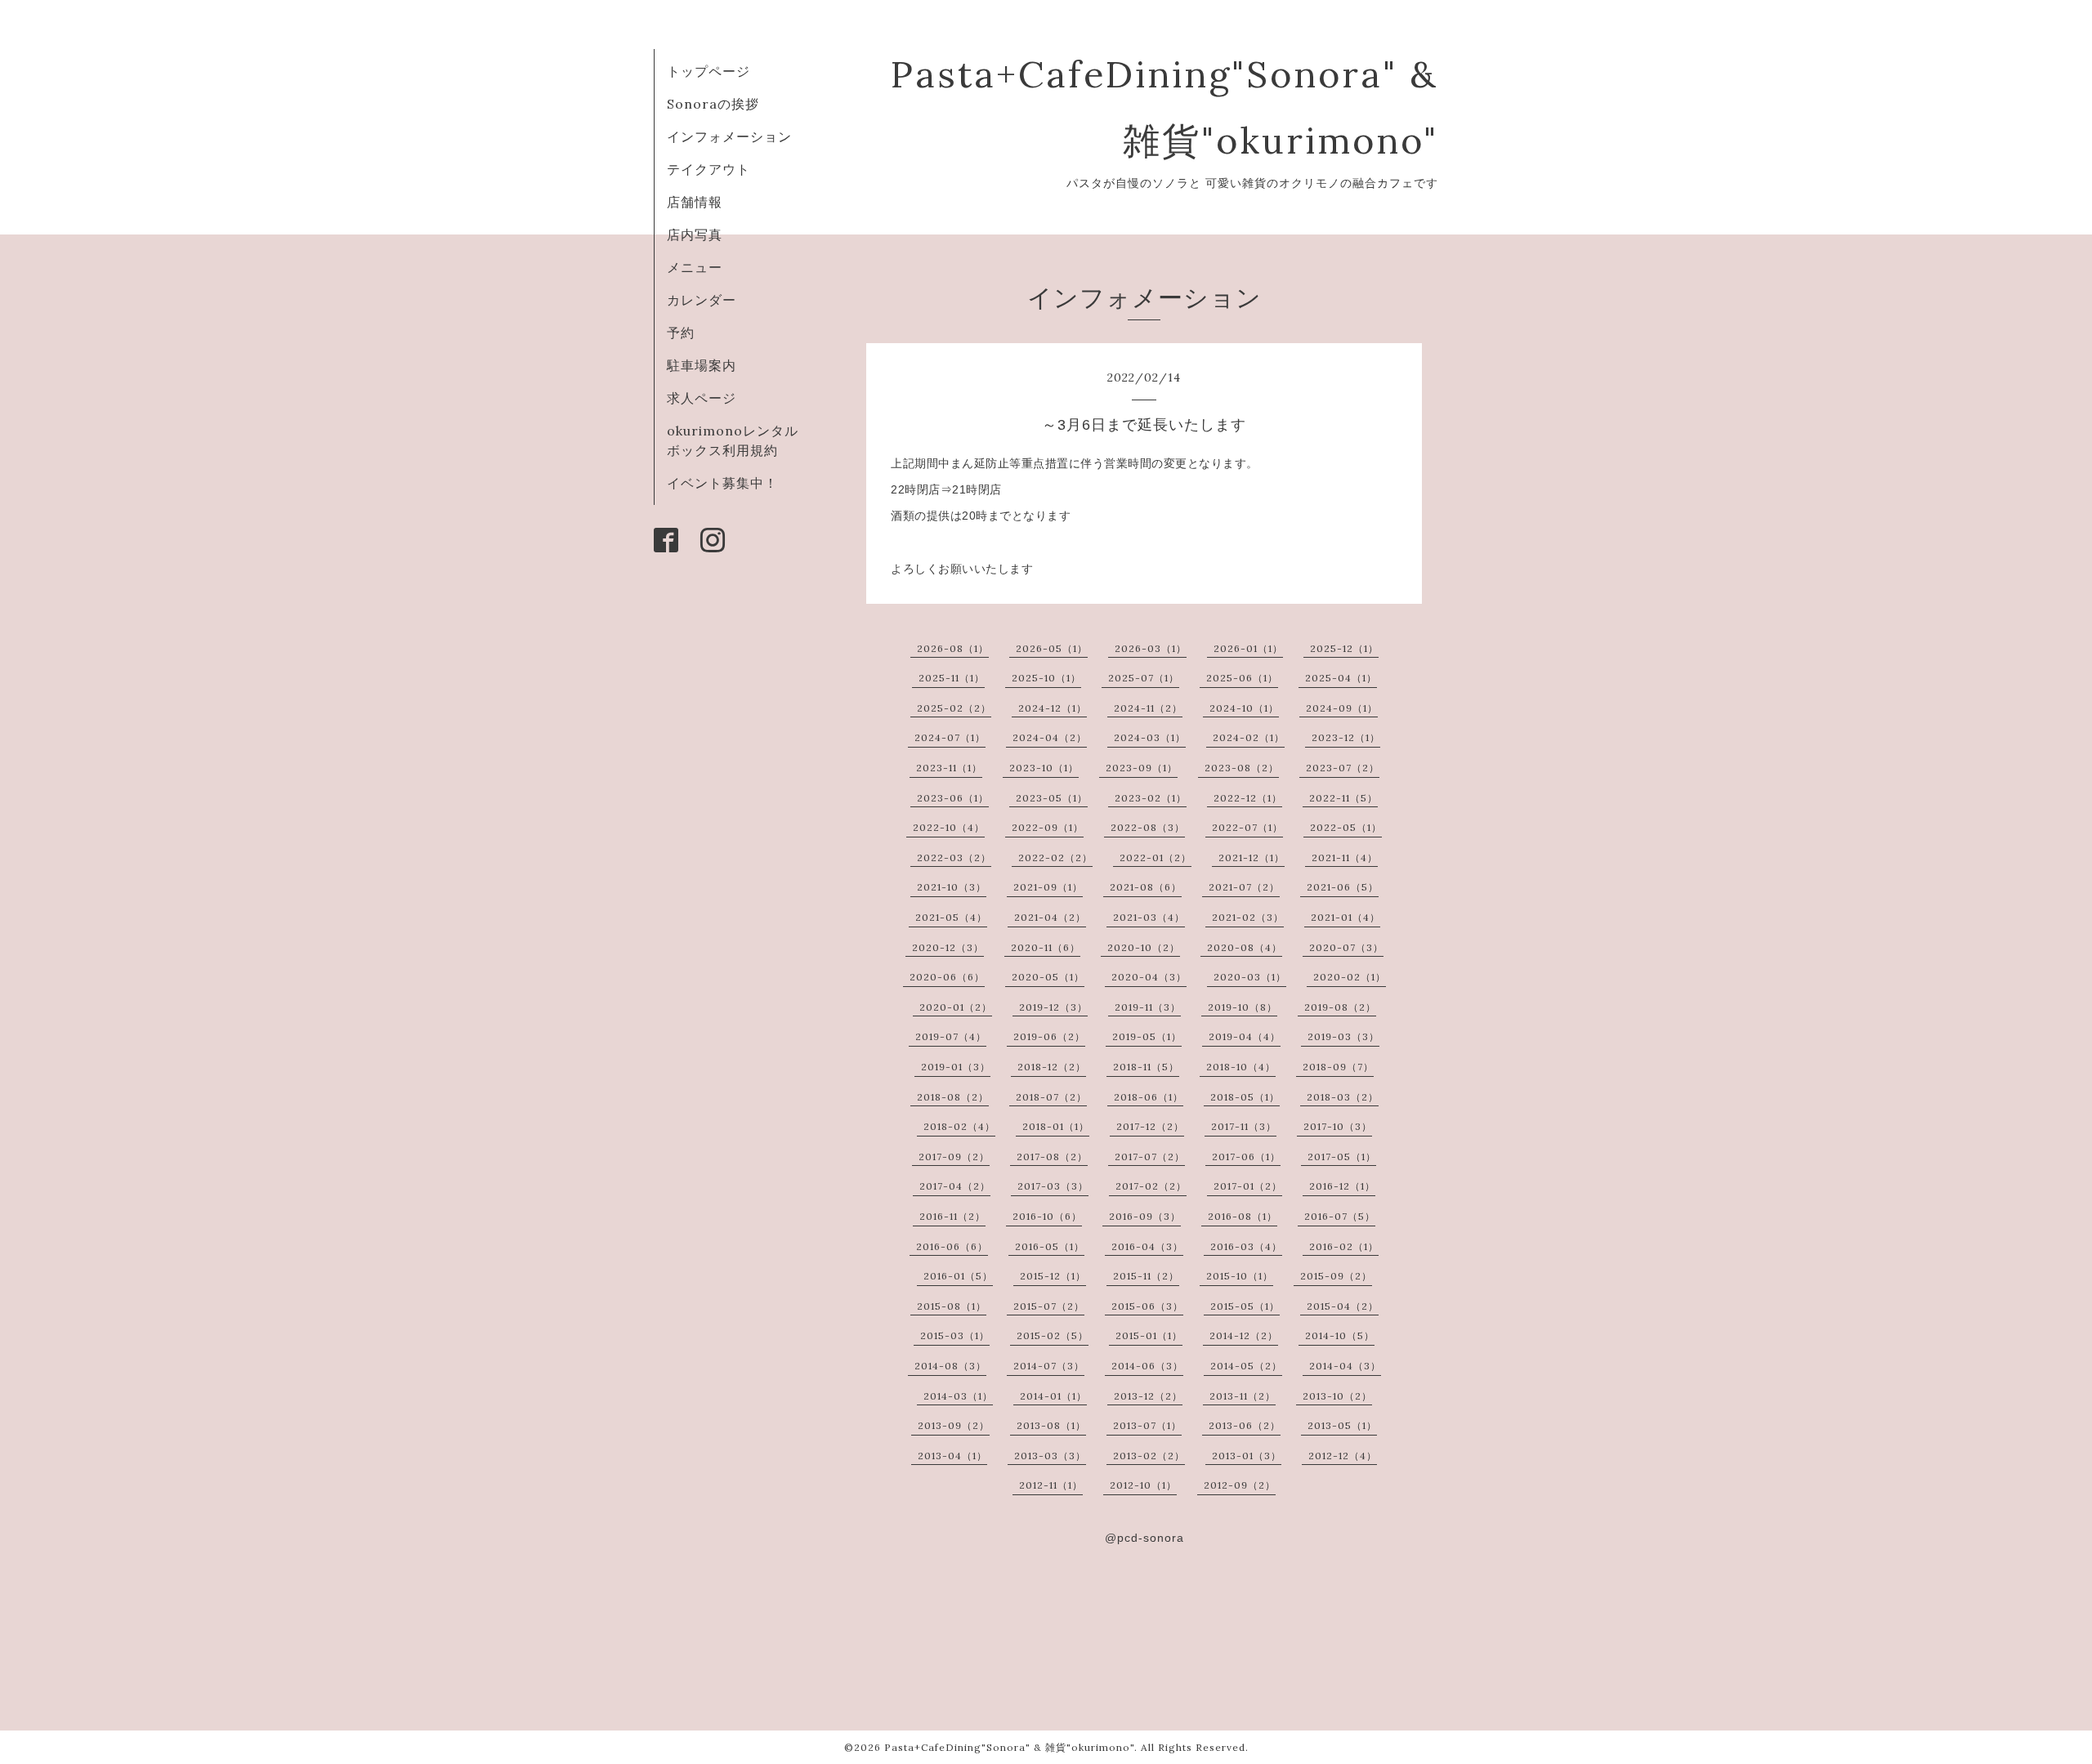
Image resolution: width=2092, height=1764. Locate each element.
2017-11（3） (1244, 1126)
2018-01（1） (1056, 1126)
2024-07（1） (950, 737)
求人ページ (702, 398)
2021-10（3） (952, 887)
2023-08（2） (1242, 768)
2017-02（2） (1151, 1186)
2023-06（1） (953, 798)
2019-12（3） (1053, 1007)
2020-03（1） (1250, 977)
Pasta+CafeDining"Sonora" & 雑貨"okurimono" (1009, 1747)
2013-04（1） (952, 1456)
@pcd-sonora (1144, 1538)
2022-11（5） (1343, 798)
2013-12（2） (1148, 1396)
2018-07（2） (1051, 1097)
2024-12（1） (1053, 708)
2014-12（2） (1244, 1335)
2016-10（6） (1047, 1216)
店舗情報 (695, 202)
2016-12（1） (1342, 1186)
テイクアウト (709, 169)
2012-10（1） (1143, 1485)
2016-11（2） (952, 1216)
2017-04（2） (955, 1186)
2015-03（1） (955, 1335)
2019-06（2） (1049, 1036)
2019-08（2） (1340, 1007)
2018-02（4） (959, 1126)
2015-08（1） (952, 1306)
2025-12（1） (1344, 648)
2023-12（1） (1346, 737)
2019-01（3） (956, 1067)
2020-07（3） (1346, 947)
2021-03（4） (1149, 917)
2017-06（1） (1246, 1157)
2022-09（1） (1048, 827)
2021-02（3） (1248, 917)
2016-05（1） (1050, 1246)
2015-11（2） (1146, 1276)
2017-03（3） (1053, 1186)
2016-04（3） (1147, 1246)
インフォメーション (729, 136)
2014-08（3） (950, 1366)
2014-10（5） (1340, 1335)
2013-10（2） (1337, 1396)
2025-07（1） (1144, 678)
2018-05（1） (1245, 1097)
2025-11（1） (952, 678)
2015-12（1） (1053, 1276)
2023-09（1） (1142, 768)
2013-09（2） (954, 1425)
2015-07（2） (1049, 1306)
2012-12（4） (1343, 1456)
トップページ (709, 71)
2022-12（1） (1248, 798)
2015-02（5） (1053, 1335)
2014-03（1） (958, 1396)
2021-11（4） (1345, 857)
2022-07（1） (1247, 827)
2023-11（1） (949, 768)
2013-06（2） (1245, 1425)
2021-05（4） (951, 917)
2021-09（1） (1048, 887)
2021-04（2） (1050, 917)
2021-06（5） (1343, 887)
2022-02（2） (1055, 857)
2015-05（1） (1245, 1306)
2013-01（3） (1247, 1456)
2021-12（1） (1252, 857)
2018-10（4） (1241, 1067)
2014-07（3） (1049, 1366)
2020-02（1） (1350, 977)
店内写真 (695, 234)
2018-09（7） (1338, 1067)
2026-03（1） (1151, 648)
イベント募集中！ (722, 483)
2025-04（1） (1341, 678)
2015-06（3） (1147, 1306)
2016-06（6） (952, 1246)
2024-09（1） (1342, 708)
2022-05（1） (1346, 827)
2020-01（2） (956, 1007)
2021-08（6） (1146, 887)
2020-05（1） (1048, 977)
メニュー (695, 267)
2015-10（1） (1240, 1276)
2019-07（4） (951, 1036)
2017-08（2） (1052, 1157)
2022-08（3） (1148, 827)
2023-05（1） (1052, 798)
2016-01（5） (958, 1276)
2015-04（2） (1343, 1306)
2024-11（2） (1148, 708)
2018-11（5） (1146, 1067)
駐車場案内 (702, 365)
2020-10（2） (1144, 947)
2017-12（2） (1150, 1126)
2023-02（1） (1151, 798)
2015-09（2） (1336, 1276)
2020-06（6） (947, 977)
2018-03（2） (1343, 1097)
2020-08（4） (1245, 947)
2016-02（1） (1344, 1246)
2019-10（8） (1243, 1007)
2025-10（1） (1046, 678)
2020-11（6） (1046, 947)
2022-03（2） (954, 857)
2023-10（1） (1044, 768)
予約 (681, 333)
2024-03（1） (1150, 737)
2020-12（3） (948, 947)
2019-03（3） (1343, 1036)
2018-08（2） (953, 1097)
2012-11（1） (1051, 1485)
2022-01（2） (1156, 857)
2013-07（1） (1147, 1425)
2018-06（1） (1149, 1097)
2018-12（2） (1052, 1067)
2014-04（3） (1345, 1366)
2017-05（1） (1342, 1157)
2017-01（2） (1248, 1186)
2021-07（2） (1244, 887)
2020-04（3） (1149, 977)
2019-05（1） (1147, 1036)
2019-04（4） (1245, 1036)
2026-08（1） (953, 648)
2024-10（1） (1244, 708)
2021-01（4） (1345, 917)
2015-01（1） (1149, 1335)
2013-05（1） (1342, 1425)
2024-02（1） (1249, 737)
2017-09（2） (954, 1157)
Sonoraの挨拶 (713, 104)
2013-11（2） (1243, 1396)
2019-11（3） (1148, 1007)
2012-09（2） (1240, 1485)
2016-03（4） (1246, 1246)
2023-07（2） (1343, 768)
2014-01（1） (1053, 1396)
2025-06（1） (1242, 678)
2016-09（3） (1145, 1216)
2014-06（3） (1147, 1366)
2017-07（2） (1150, 1157)
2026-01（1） (1248, 648)
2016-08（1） (1243, 1216)
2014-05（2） (1246, 1366)
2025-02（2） (954, 708)
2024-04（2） (1050, 737)
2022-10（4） (949, 827)
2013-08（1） (1051, 1425)
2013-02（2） (1149, 1456)
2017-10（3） (1338, 1126)
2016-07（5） (1340, 1216)
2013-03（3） (1050, 1456)
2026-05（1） (1052, 648)
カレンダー (702, 300)
